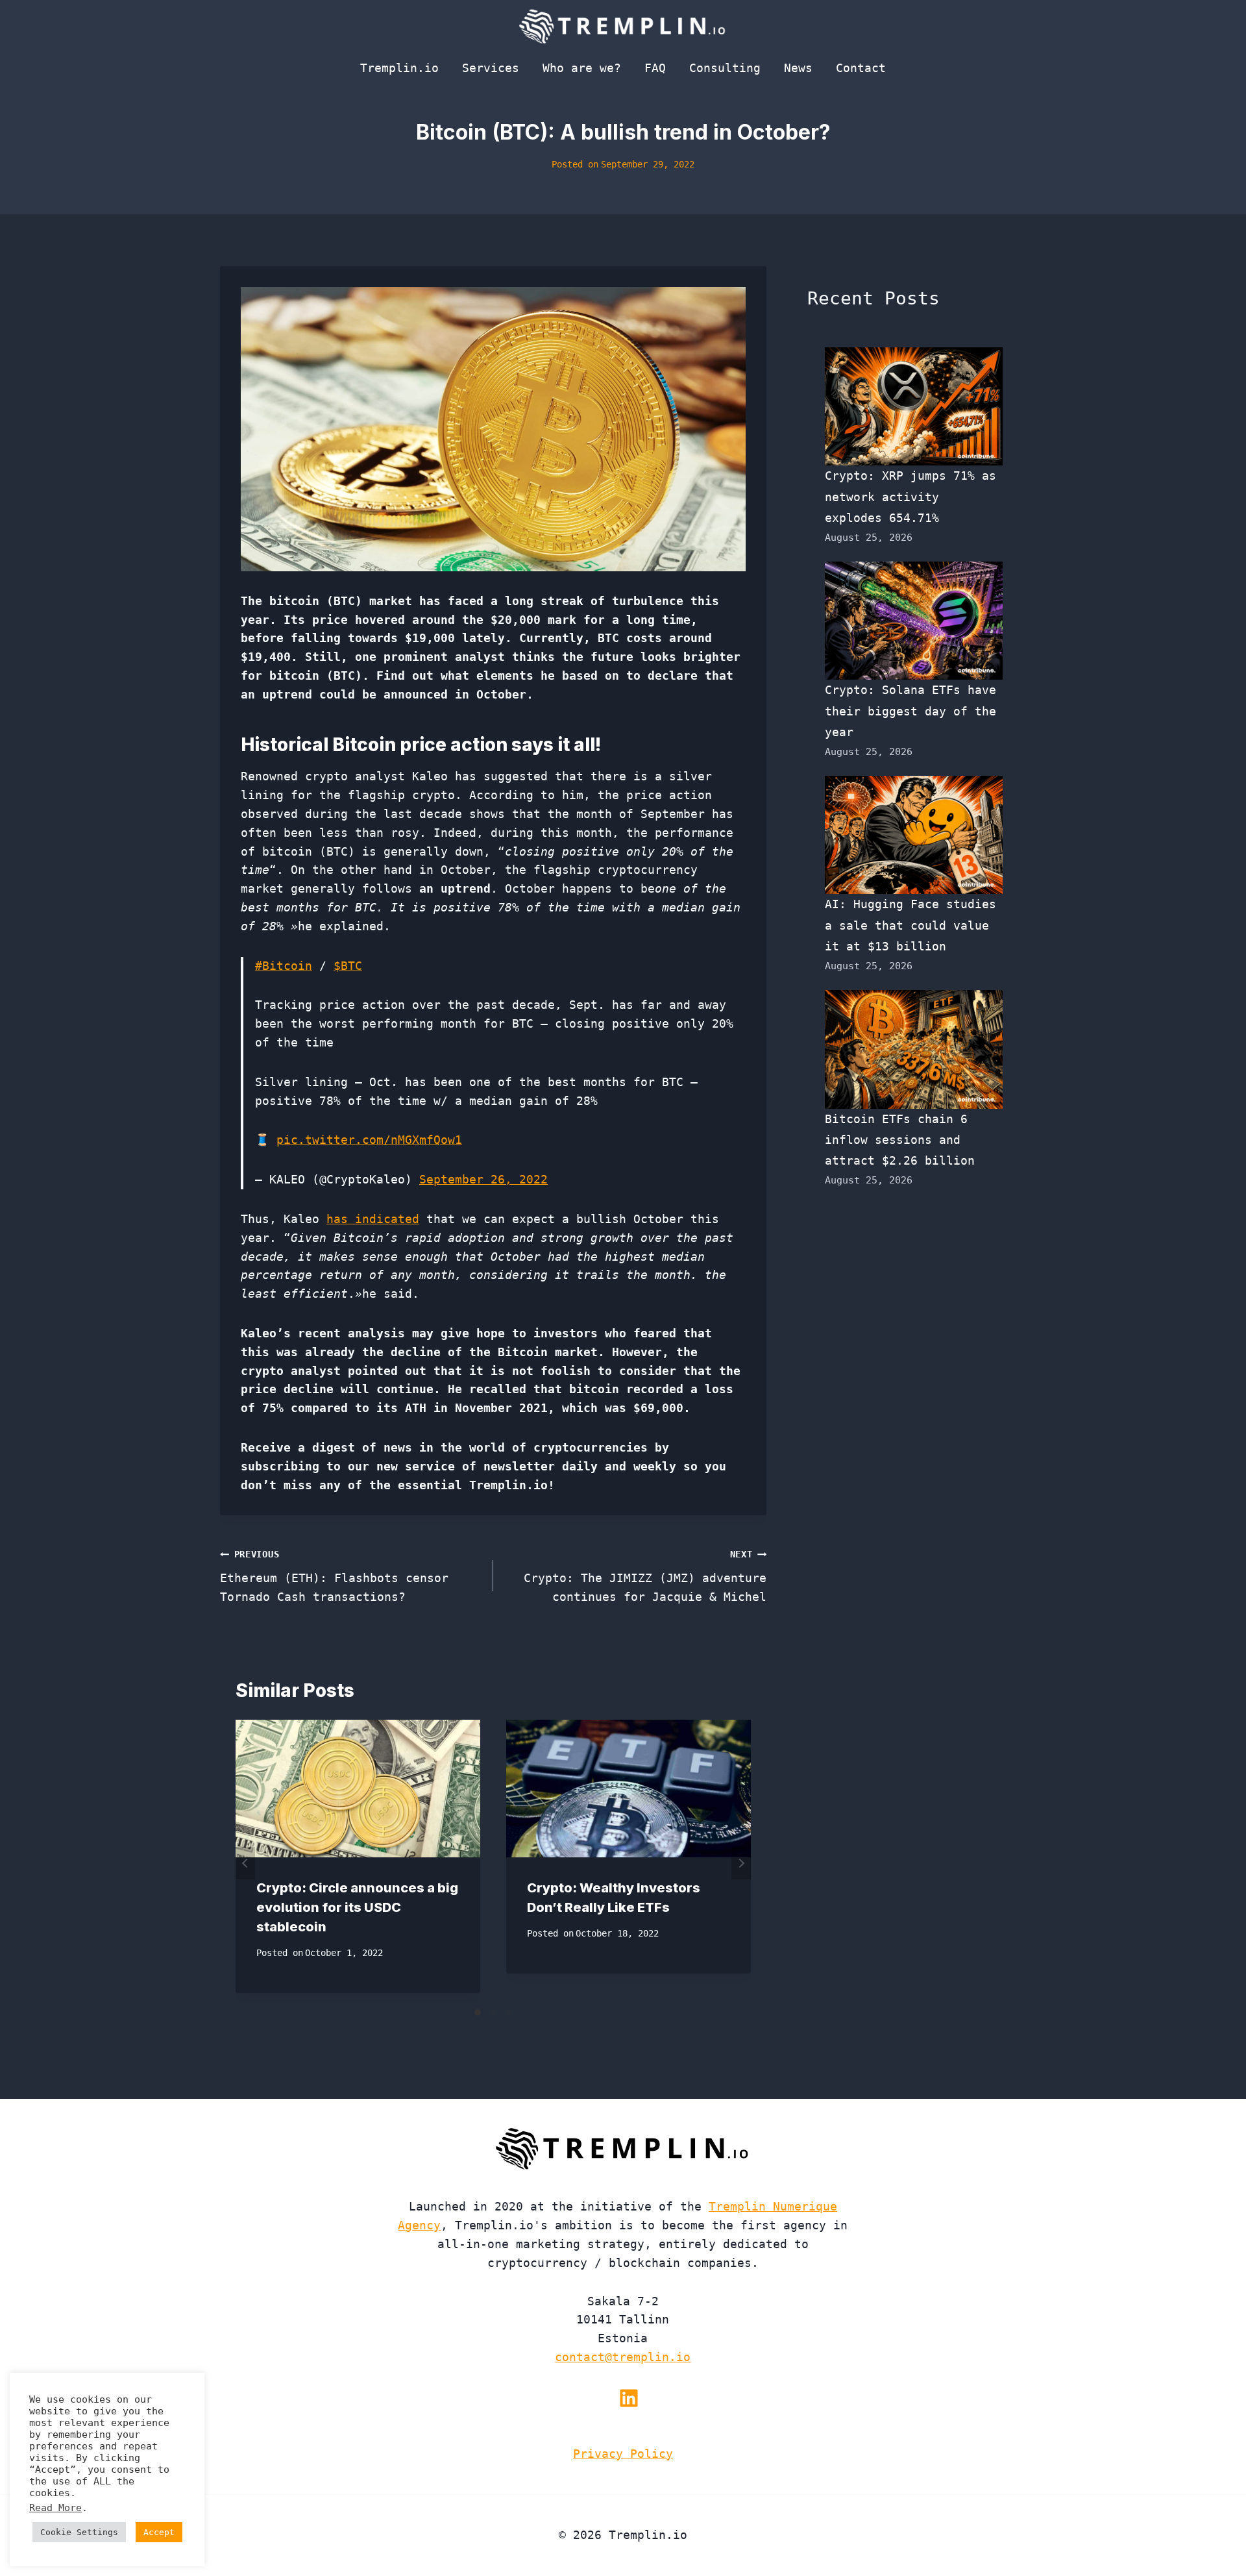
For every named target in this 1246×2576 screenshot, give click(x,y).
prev (245, 1863)
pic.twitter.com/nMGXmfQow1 (369, 1140)
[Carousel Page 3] (509, 2012)
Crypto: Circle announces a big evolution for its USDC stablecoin (357, 1907)
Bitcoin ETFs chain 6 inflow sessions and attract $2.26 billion (900, 1140)
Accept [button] (159, 2532)
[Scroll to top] (1213, 2523)
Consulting (725, 68)
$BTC (348, 966)
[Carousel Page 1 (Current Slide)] (478, 2012)
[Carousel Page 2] (493, 2012)
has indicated (373, 1219)
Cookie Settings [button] (79, 2532)
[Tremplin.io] (623, 26)
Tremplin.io (399, 68)
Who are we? (582, 68)
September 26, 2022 (483, 1179)
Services (491, 68)
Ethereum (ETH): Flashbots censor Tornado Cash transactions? (334, 1576)
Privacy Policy (623, 2454)
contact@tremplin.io (623, 2357)
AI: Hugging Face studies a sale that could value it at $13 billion (910, 925)
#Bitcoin (284, 966)
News (798, 68)
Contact (861, 68)
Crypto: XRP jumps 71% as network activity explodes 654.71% (910, 497)
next (741, 1863)
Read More (55, 2508)
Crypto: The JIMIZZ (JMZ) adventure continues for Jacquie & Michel (645, 1576)
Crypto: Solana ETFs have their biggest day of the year (910, 711)
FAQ (655, 68)
